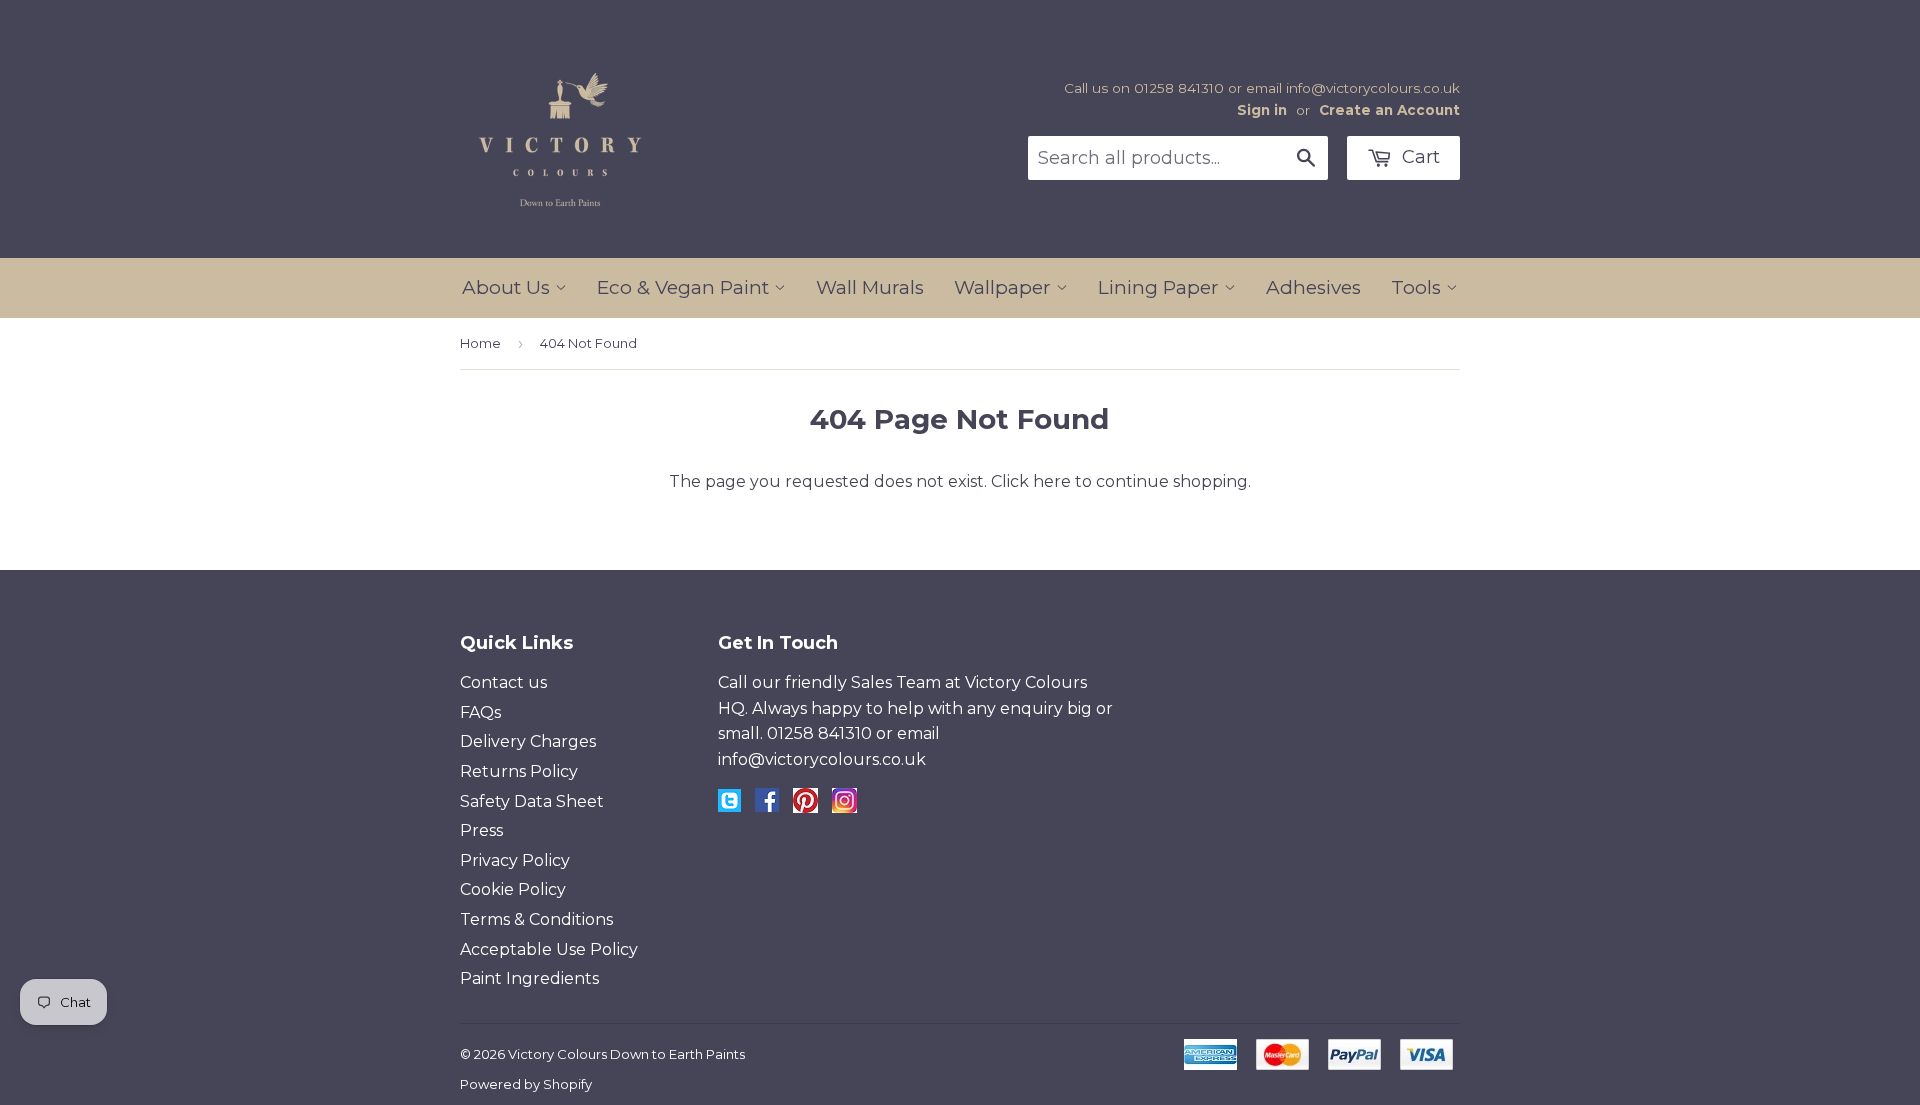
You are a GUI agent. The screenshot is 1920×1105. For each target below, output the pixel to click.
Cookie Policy (513, 889)
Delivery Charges (528, 741)
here (1052, 481)
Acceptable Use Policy (549, 949)
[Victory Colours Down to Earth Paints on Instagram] (844, 807)
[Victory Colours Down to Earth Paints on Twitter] (729, 806)
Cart (1418, 157)
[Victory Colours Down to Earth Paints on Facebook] (767, 806)
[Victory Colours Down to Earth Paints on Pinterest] (805, 807)
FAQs (480, 712)
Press (481, 830)
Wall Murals (870, 287)
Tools (1418, 287)
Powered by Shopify (526, 1084)
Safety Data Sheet (532, 801)
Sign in (1262, 110)
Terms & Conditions (536, 919)
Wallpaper (1005, 287)
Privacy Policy (515, 860)
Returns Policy (519, 771)
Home (480, 343)
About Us (508, 287)
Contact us (503, 682)
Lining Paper (1161, 287)
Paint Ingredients (529, 978)
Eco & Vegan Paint (685, 287)
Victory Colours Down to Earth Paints (626, 1054)
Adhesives (1313, 287)
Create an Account (1389, 110)
